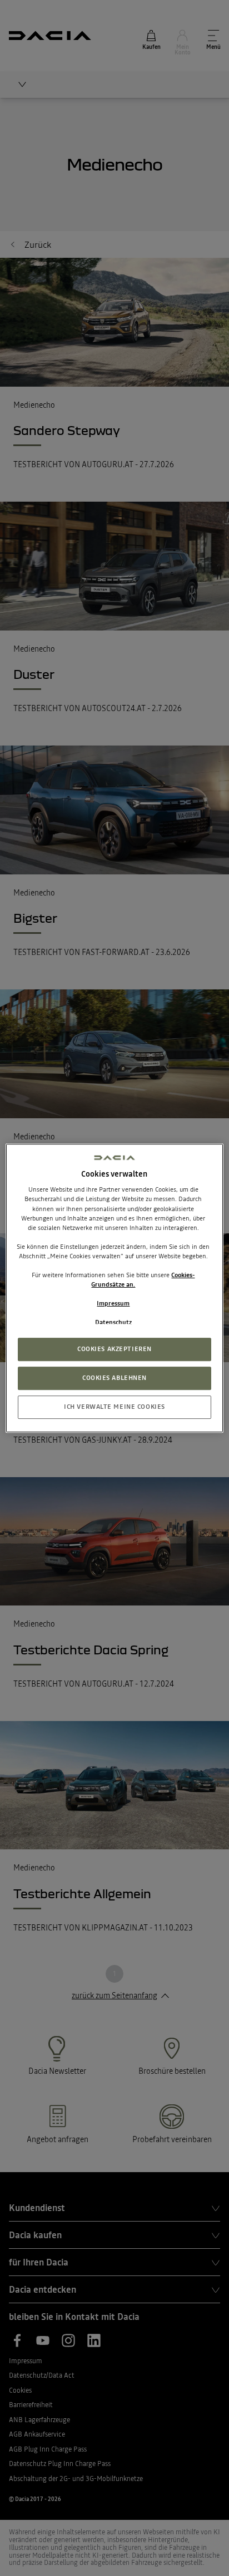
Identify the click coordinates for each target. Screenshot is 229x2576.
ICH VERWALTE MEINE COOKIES (114, 1407)
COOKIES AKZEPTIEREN (114, 1349)
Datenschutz (113, 1322)
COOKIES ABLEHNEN (114, 1378)
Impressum (113, 1303)
